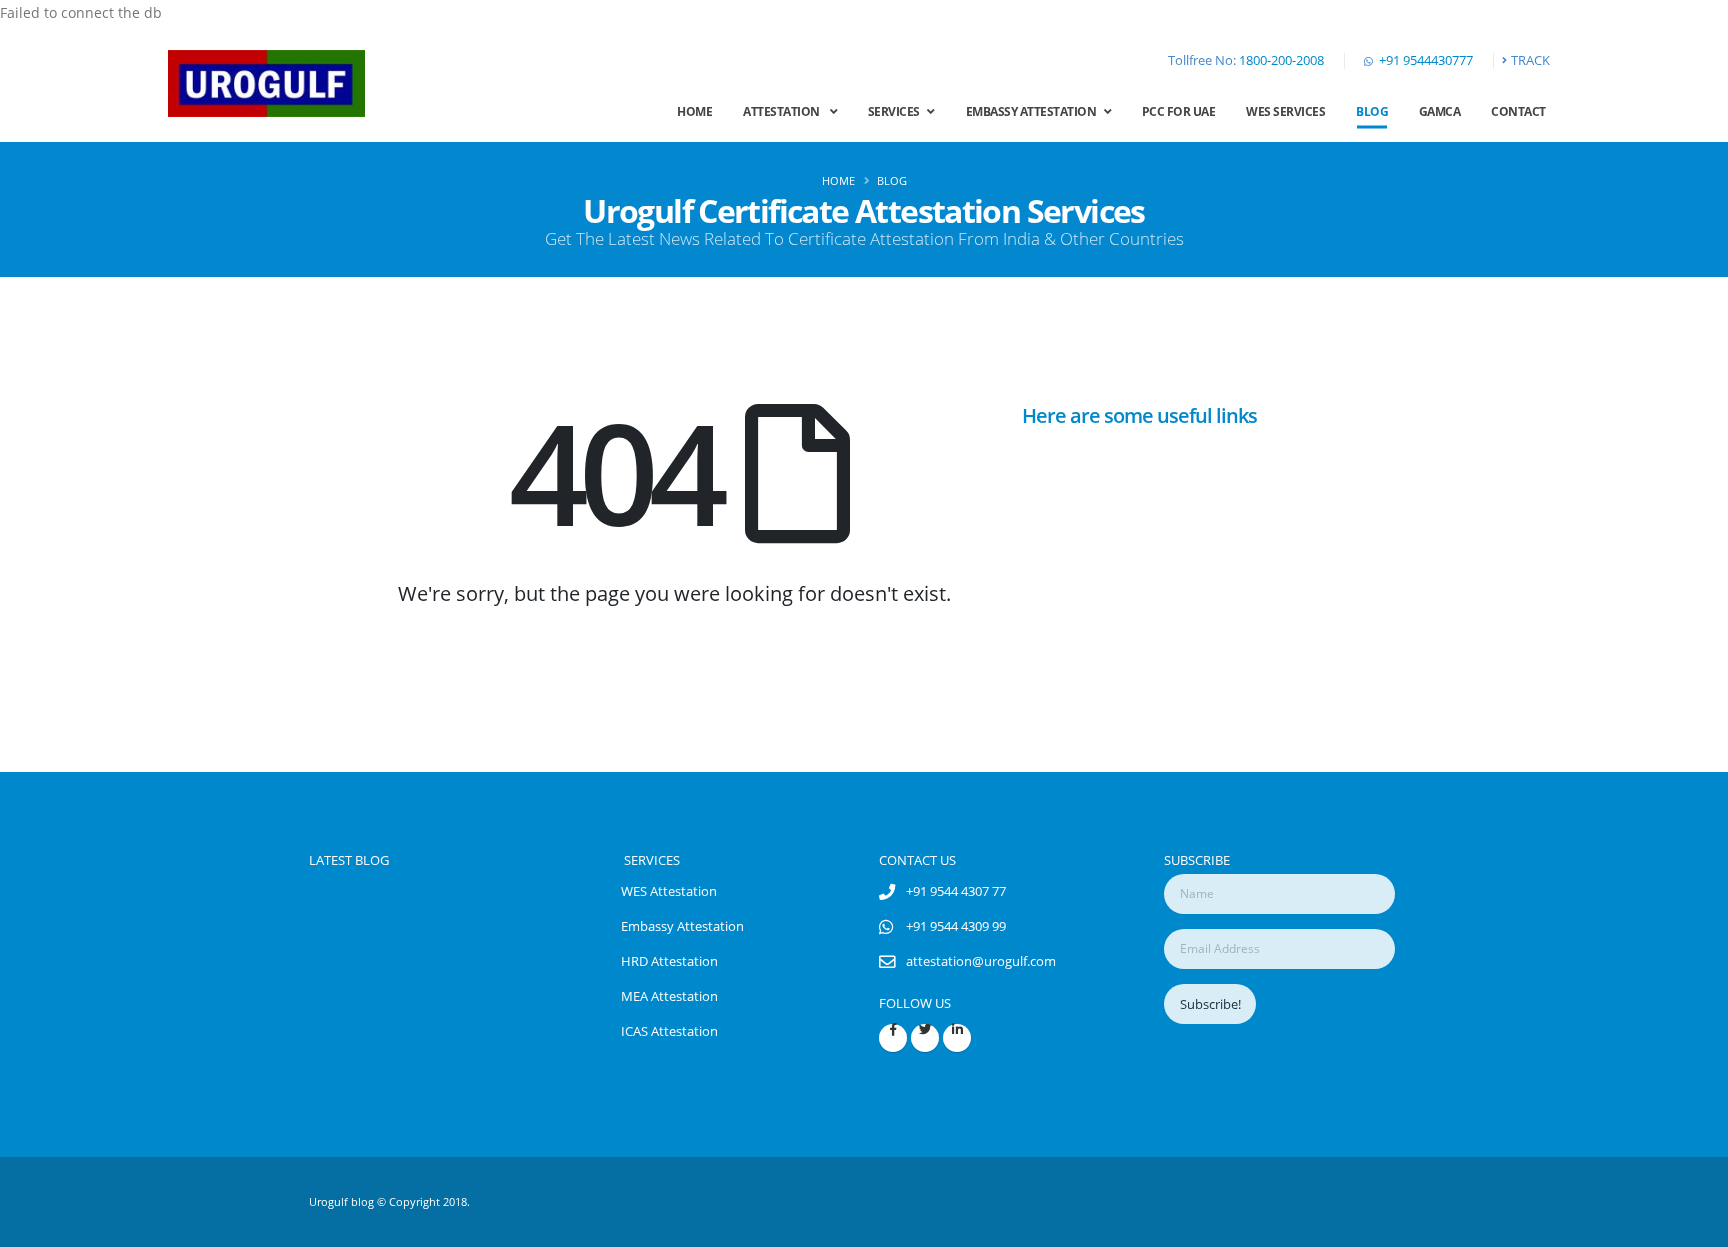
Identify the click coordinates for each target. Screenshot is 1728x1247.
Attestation (786, 111)
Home (694, 111)
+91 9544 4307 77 (956, 891)
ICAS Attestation (669, 1031)
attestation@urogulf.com (981, 961)
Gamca (1440, 111)
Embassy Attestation (1035, 111)
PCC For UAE (1179, 111)
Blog (1372, 111)
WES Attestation (669, 891)
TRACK (1530, 60)
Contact (1518, 111)
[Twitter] (925, 1038)
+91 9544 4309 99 (956, 926)
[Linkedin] (957, 1038)
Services (898, 111)
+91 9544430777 (1426, 60)
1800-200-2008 (1281, 60)
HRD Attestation (669, 961)
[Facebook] (893, 1038)
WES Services (1285, 111)
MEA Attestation (669, 996)
